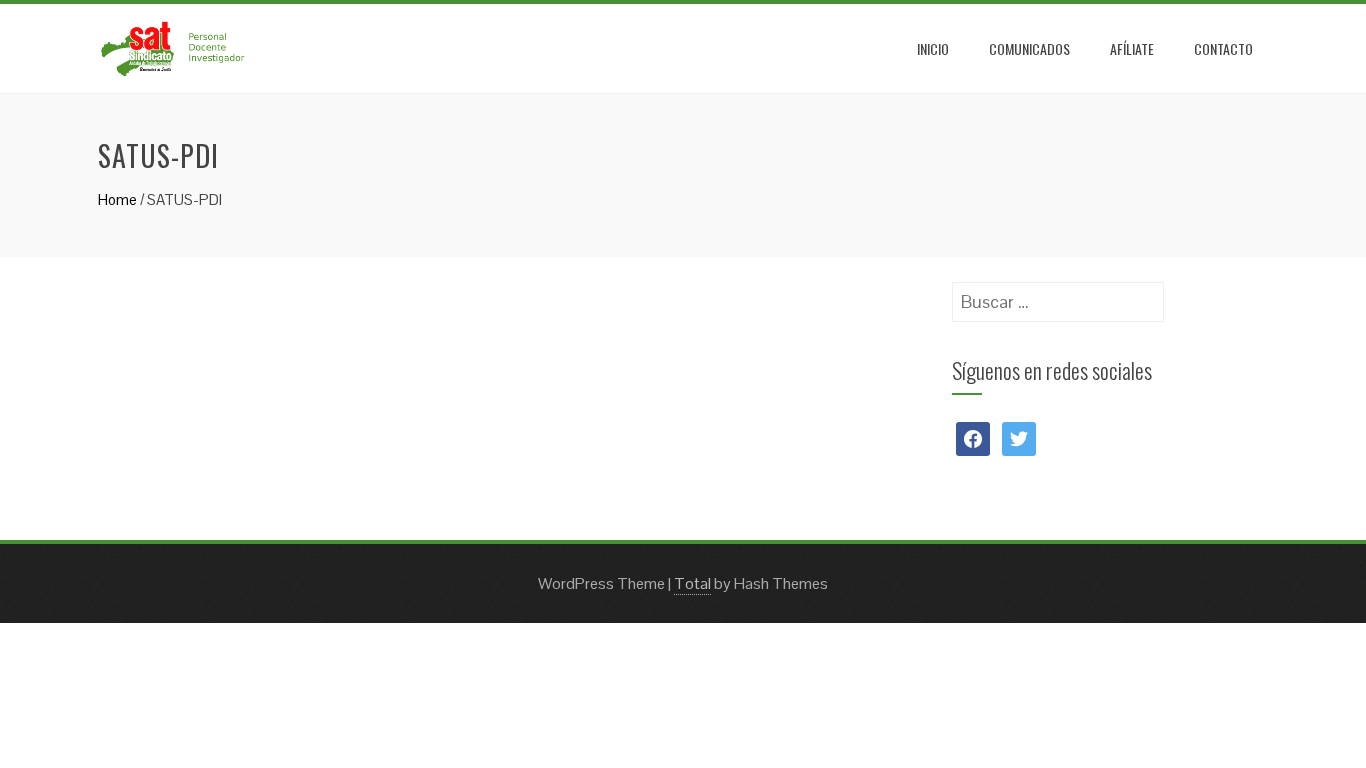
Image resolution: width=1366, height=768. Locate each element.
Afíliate (1132, 48)
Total (692, 583)
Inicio (933, 48)
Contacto (1223, 48)
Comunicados (1029, 48)
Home (117, 199)
